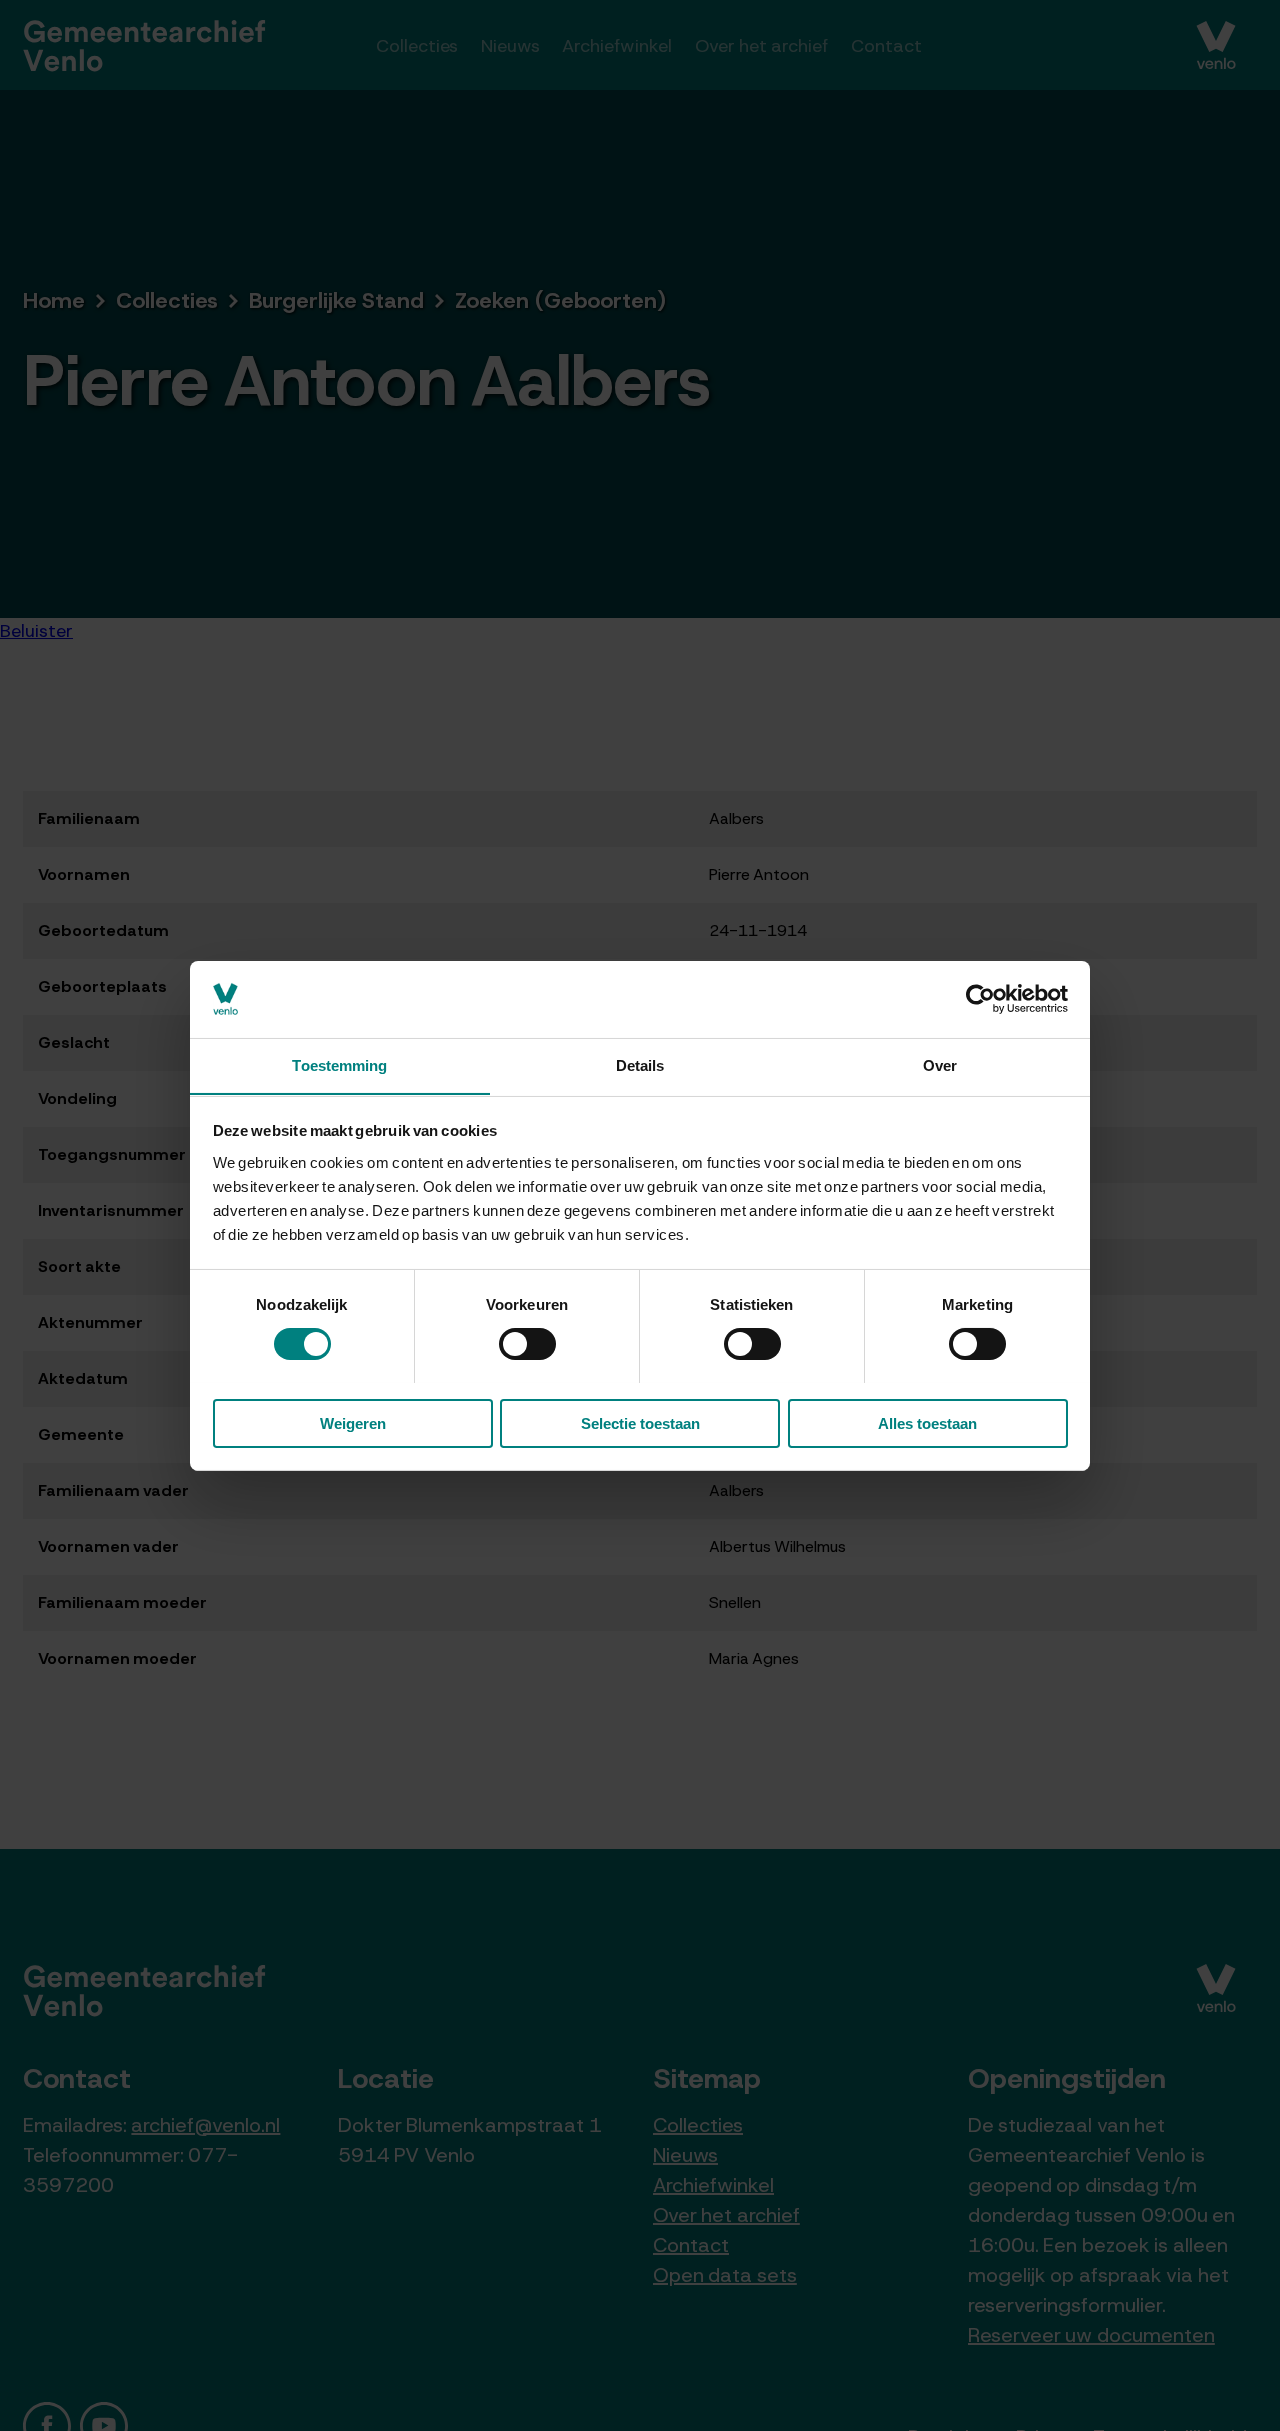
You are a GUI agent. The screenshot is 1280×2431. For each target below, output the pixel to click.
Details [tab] (640, 1064)
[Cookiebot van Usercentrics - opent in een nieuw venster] (980, 999)
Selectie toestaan (640, 1422)
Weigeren (353, 1422)
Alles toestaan (927, 1422)
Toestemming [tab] (339, 1064)
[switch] (527, 1344)
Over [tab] (940, 1064)
